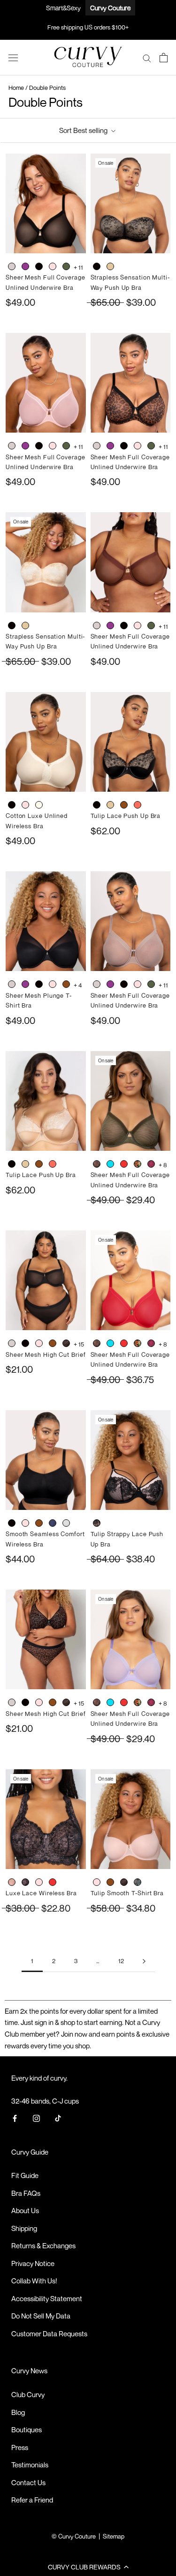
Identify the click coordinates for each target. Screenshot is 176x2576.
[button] (88, 2567)
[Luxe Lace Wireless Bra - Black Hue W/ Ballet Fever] (25, 1883)
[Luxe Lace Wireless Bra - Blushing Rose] (39, 1883)
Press (20, 2447)
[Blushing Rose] (53, 266)
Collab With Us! (34, 2281)
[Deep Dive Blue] (110, 1164)
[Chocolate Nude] (124, 805)
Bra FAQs (26, 2193)
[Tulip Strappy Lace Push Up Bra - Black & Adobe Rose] (97, 1524)
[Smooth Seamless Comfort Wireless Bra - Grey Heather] (66, 1524)
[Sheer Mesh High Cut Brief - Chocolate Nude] (53, 1344)
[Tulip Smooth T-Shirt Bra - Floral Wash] (138, 1883)
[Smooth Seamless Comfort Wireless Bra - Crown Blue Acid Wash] (53, 1524)
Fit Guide (25, 2175)
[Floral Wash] (138, 1882)
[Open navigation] (13, 58)
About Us (25, 2210)
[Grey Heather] (66, 1523)
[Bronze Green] (66, 266)
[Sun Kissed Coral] (138, 805)
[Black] (97, 266)
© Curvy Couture (74, 2536)
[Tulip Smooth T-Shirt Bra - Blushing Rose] (97, 1883)
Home (16, 88)
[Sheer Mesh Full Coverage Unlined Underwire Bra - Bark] (12, 267)
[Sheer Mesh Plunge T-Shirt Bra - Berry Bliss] (25, 985)
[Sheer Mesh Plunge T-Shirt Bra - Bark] (12, 985)
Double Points (47, 88)
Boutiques (27, 2429)
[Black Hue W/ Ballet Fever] (25, 1882)
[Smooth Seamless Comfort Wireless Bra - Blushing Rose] (25, 1524)
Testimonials (30, 2465)
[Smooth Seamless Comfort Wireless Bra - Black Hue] (12, 1524)
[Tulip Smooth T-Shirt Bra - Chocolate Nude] (110, 1883)
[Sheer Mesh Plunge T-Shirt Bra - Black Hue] (39, 985)
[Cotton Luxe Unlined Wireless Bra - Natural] (39, 806)
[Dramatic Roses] (151, 1164)
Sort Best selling (84, 130)
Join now (74, 2034)
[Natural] (39, 805)
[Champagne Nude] (110, 266)
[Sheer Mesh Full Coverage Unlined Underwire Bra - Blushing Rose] (53, 267)
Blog (18, 2412)
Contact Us (28, 2482)
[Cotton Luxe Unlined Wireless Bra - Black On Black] (12, 806)
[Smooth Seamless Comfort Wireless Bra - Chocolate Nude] (39, 1524)
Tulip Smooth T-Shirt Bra (127, 1893)
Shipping (24, 2228)
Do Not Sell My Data (41, 2316)
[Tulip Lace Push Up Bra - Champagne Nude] (110, 806)
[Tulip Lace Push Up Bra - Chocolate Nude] (124, 806)
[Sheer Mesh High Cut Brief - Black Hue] (25, 1344)
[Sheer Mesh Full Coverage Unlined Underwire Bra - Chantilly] (97, 1165)
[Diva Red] (124, 1164)
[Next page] (144, 1961)
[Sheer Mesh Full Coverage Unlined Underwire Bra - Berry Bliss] (25, 267)
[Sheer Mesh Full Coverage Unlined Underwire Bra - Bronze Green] (66, 267)
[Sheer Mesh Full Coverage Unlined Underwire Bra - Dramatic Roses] (151, 1165)
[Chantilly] (97, 1164)
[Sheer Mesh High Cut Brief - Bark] (12, 1344)
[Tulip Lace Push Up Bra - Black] (97, 806)
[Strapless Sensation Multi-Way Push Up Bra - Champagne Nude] (110, 267)
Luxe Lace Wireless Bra (41, 1893)
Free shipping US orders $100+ (88, 27)
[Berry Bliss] (25, 266)
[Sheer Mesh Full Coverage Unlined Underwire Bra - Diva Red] (124, 1165)
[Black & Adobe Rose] (97, 1523)
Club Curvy (28, 2394)
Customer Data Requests (49, 2333)
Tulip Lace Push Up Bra (126, 816)
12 (121, 1961)
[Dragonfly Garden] (138, 1164)
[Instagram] (36, 2118)
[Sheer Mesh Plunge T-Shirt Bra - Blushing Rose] (53, 985)
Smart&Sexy (63, 8)
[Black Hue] (39, 266)
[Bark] (12, 266)
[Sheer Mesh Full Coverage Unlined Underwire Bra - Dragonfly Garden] (138, 1165)
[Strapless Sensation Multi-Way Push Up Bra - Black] (97, 267)
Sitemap (114, 2536)
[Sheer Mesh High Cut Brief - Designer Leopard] (66, 1344)
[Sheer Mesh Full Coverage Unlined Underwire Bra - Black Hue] (39, 267)
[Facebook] (15, 2118)
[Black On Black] (12, 805)
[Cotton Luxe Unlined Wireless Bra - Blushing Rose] (25, 806)
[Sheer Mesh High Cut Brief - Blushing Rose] (39, 1344)
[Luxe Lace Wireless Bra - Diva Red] (53, 1883)
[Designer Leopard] (66, 1343)
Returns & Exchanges (43, 2245)
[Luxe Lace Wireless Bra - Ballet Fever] (12, 1883)
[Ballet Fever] (12, 1882)
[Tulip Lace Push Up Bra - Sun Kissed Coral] (138, 806)
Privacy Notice (33, 2263)
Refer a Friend (32, 2500)
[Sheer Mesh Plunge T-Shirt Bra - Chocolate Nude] (66, 985)
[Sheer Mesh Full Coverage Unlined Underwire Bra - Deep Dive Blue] (110, 1165)
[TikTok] (58, 2118)
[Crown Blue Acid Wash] (53, 1523)
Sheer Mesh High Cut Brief (46, 1354)
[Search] (147, 58)
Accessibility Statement (47, 2298)
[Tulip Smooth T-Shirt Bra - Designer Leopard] (124, 1883)
